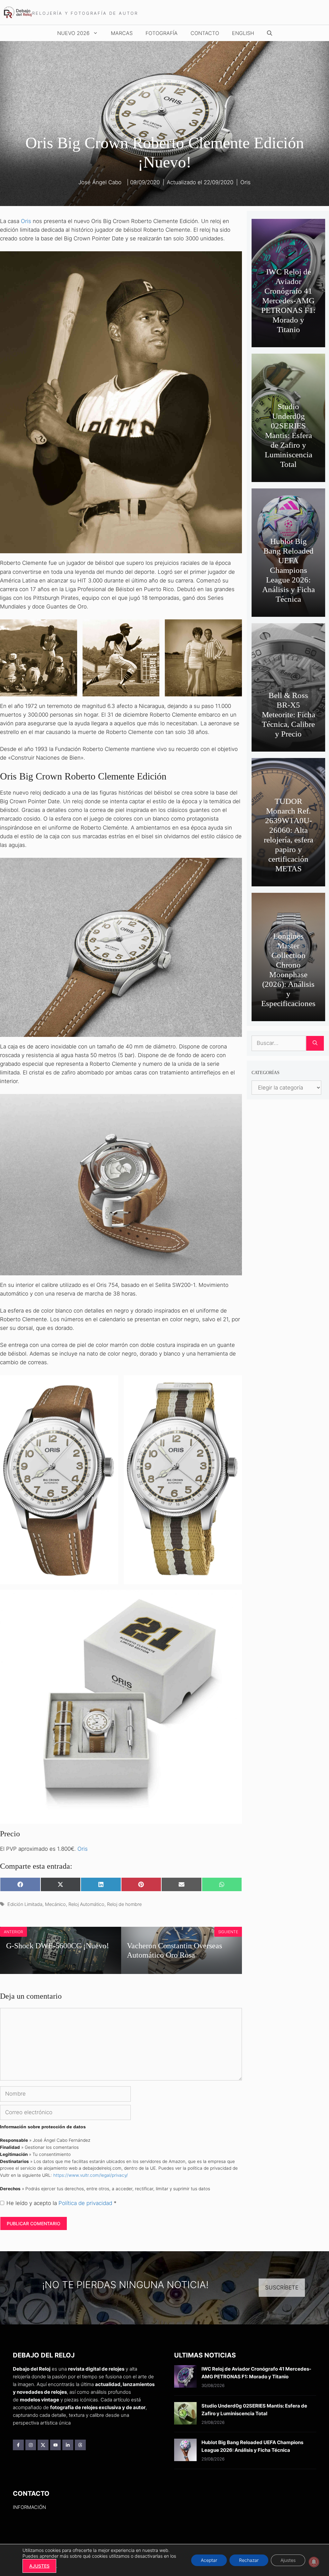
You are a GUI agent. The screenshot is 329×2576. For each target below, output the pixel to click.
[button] (270, 33)
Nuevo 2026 (73, 33)
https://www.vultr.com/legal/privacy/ (91, 2175)
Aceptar (209, 2560)
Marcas (122, 33)
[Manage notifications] (314, 2562)
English (243, 33)
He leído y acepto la (62, 2203)
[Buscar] (315, 1043)
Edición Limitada (25, 1904)
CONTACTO (205, 33)
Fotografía (162, 33)
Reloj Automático (86, 1904)
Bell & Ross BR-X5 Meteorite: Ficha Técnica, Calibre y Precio (289, 715)
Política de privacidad (86, 2203)
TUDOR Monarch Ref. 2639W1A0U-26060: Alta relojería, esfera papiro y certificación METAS (289, 835)
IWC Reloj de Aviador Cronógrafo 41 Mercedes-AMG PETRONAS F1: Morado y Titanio (288, 301)
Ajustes (288, 2560)
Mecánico (55, 1904)
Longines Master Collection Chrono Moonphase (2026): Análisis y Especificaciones (288, 970)
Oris (245, 182)
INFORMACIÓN (29, 2507)
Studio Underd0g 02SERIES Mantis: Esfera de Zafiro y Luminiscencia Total (289, 435)
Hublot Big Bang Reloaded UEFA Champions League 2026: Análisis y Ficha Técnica (289, 570)
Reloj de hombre (124, 1904)
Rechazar (249, 2560)
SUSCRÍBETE (282, 2287)
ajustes (39, 2566)
